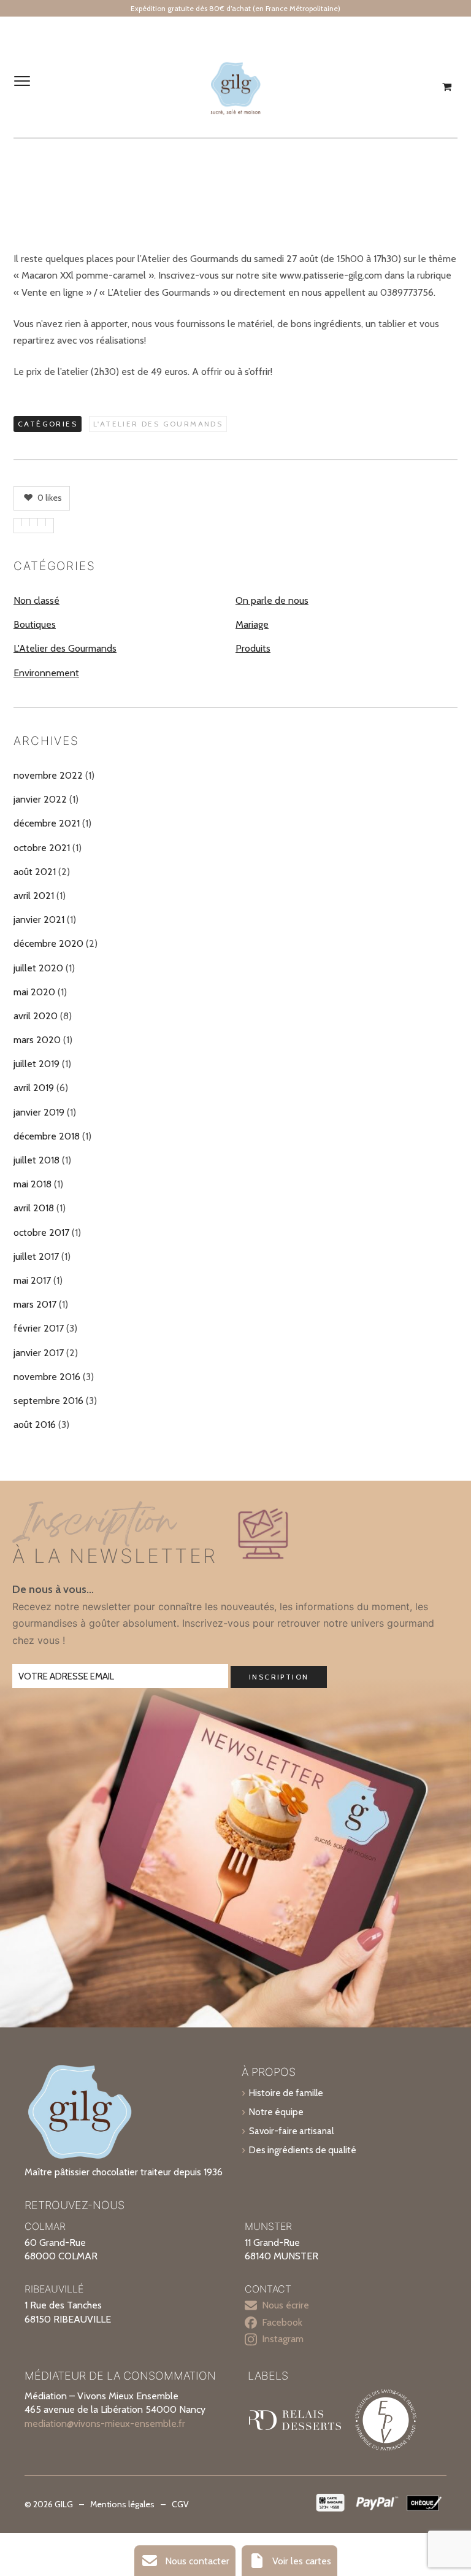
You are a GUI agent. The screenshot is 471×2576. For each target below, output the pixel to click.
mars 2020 (37, 1040)
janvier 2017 (39, 1353)
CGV (180, 2504)
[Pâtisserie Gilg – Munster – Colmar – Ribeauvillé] (235, 87)
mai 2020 (34, 992)
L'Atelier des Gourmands (158, 424)
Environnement (46, 673)
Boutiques (35, 624)
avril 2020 (36, 1016)
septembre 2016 (48, 1401)
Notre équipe (276, 2112)
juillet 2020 (38, 968)
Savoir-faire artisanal (291, 2131)
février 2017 (39, 1328)
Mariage (252, 624)
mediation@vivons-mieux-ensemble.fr (105, 2424)
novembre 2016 (47, 1377)
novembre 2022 (48, 775)
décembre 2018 (47, 1136)
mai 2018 (33, 1184)
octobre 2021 (42, 848)
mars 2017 (35, 1304)
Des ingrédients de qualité (303, 2150)
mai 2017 (32, 1280)
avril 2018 (34, 1208)
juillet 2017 (36, 1256)
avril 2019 (34, 1088)
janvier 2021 (39, 920)
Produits (253, 648)
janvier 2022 (40, 799)
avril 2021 (34, 896)
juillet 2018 (36, 1160)
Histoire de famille (286, 2093)
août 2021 (35, 872)
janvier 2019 (39, 1112)
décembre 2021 (47, 823)
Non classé (36, 600)
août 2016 (35, 1425)
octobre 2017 (41, 1232)
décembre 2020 (48, 943)
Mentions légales (122, 2504)
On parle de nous (272, 600)
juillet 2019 (36, 1064)
